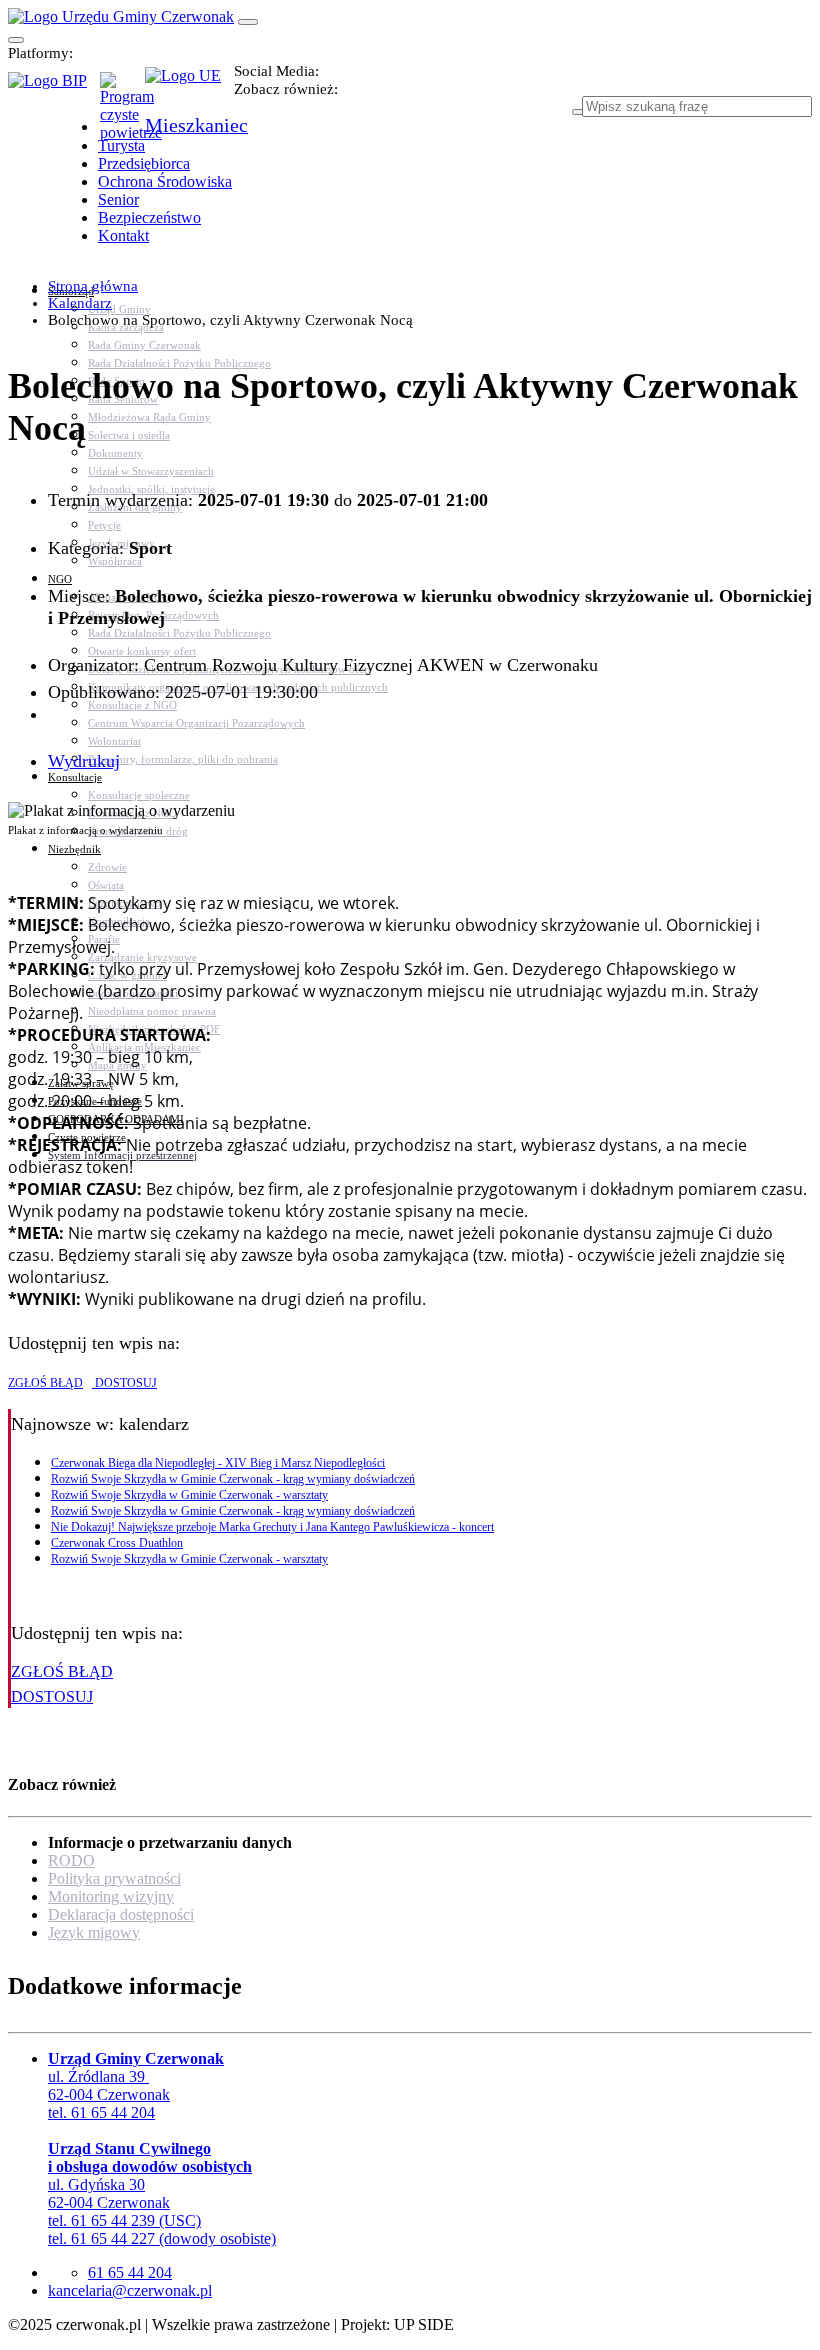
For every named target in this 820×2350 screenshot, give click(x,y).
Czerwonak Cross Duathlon (117, 1543)
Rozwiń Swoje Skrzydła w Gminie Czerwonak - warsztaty (189, 1495)
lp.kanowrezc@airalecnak (130, 2290)
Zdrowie (107, 867)
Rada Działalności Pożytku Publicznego (179, 363)
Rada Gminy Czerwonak (144, 345)
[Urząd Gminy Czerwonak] (121, 16)
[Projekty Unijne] (189, 87)
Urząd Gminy (119, 309)
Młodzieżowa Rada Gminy (149, 417)
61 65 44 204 (130, 2272)
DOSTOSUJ (124, 1383)
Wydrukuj (84, 761)
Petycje (104, 525)
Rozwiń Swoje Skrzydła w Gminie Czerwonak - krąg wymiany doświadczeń (233, 1479)
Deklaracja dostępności (121, 1914)
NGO (60, 579)
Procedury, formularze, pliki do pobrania (183, 759)
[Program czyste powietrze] (122, 92)
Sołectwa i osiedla (129, 435)
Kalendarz (80, 303)
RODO (71, 1860)
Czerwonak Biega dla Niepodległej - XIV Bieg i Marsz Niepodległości (218, 1463)
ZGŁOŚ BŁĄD (45, 1383)
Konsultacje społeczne (139, 795)
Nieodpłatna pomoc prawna (152, 1011)
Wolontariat (114, 741)
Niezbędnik (74, 849)
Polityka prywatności (114, 1878)
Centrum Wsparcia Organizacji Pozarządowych (196, 723)
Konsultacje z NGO (132, 705)
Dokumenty (115, 453)
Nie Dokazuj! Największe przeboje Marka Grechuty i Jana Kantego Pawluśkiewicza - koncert (272, 1527)
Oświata (106, 885)
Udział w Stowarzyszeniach (151, 471)
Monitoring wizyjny (111, 1896)
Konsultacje (75, 777)
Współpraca (115, 561)
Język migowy (94, 1932)
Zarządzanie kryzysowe (142, 957)
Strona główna (93, 286)
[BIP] (54, 87)
